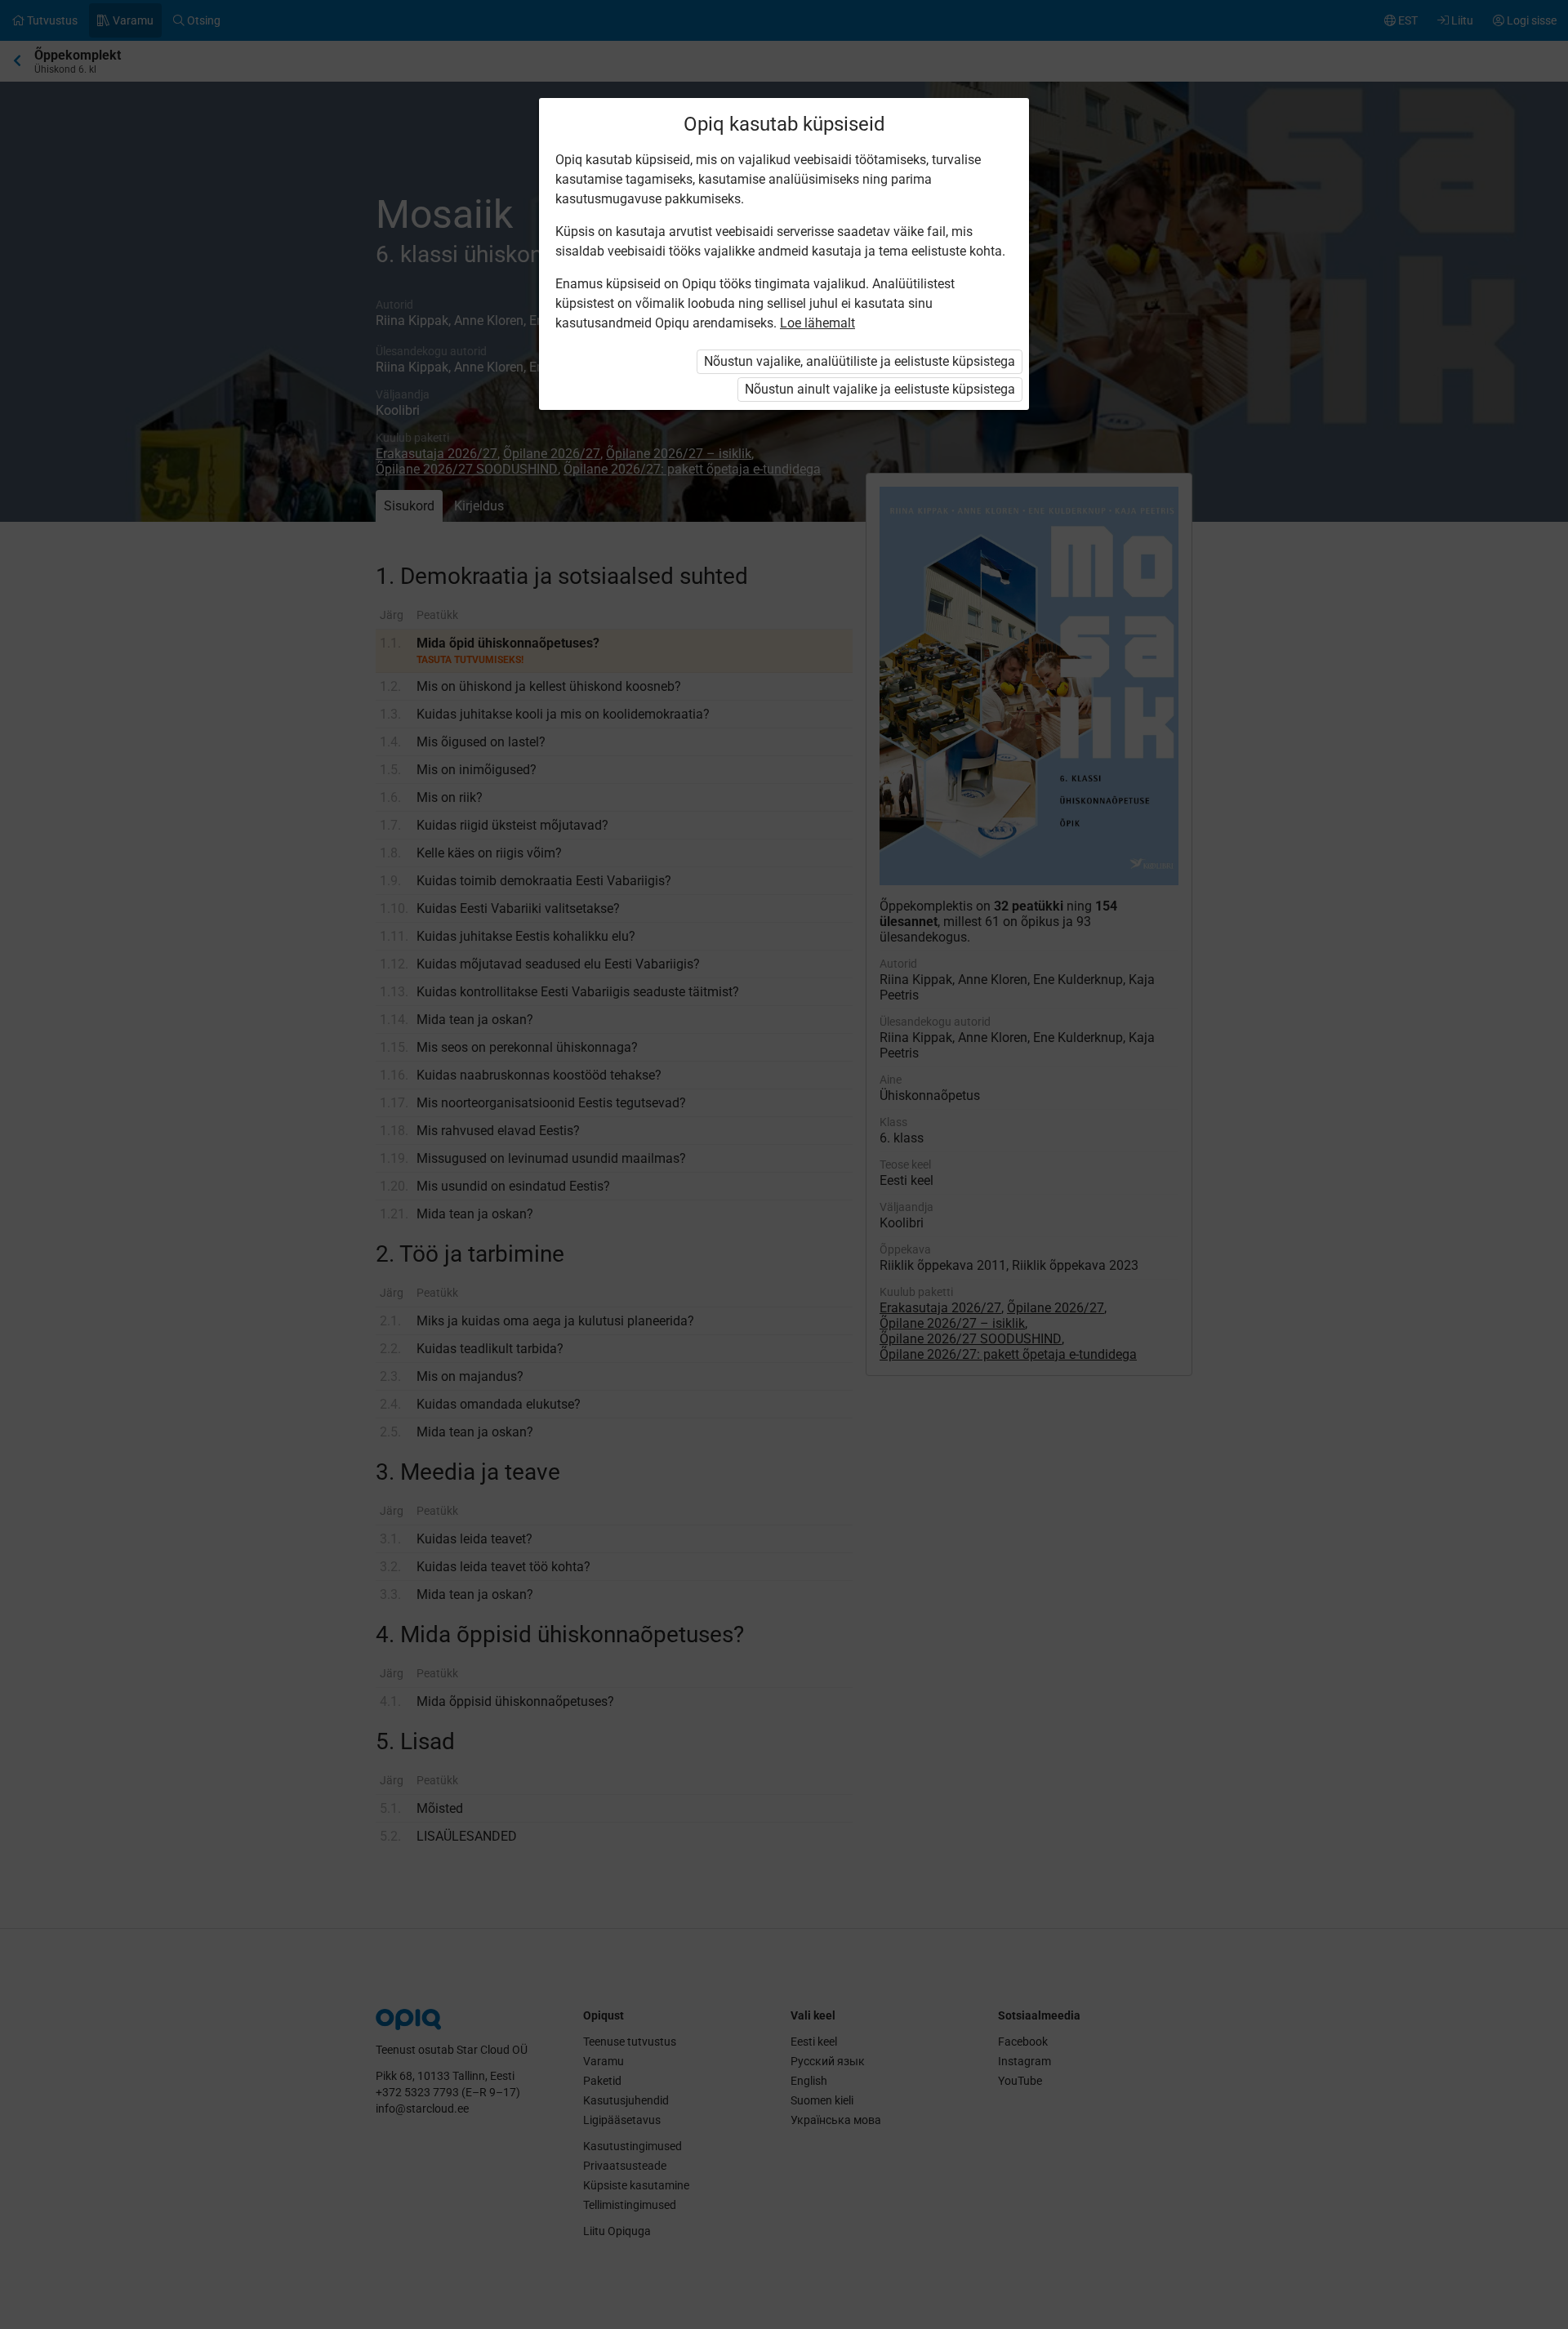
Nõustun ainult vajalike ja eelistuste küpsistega (880, 389)
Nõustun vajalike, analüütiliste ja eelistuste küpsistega (860, 361)
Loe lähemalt (817, 323)
